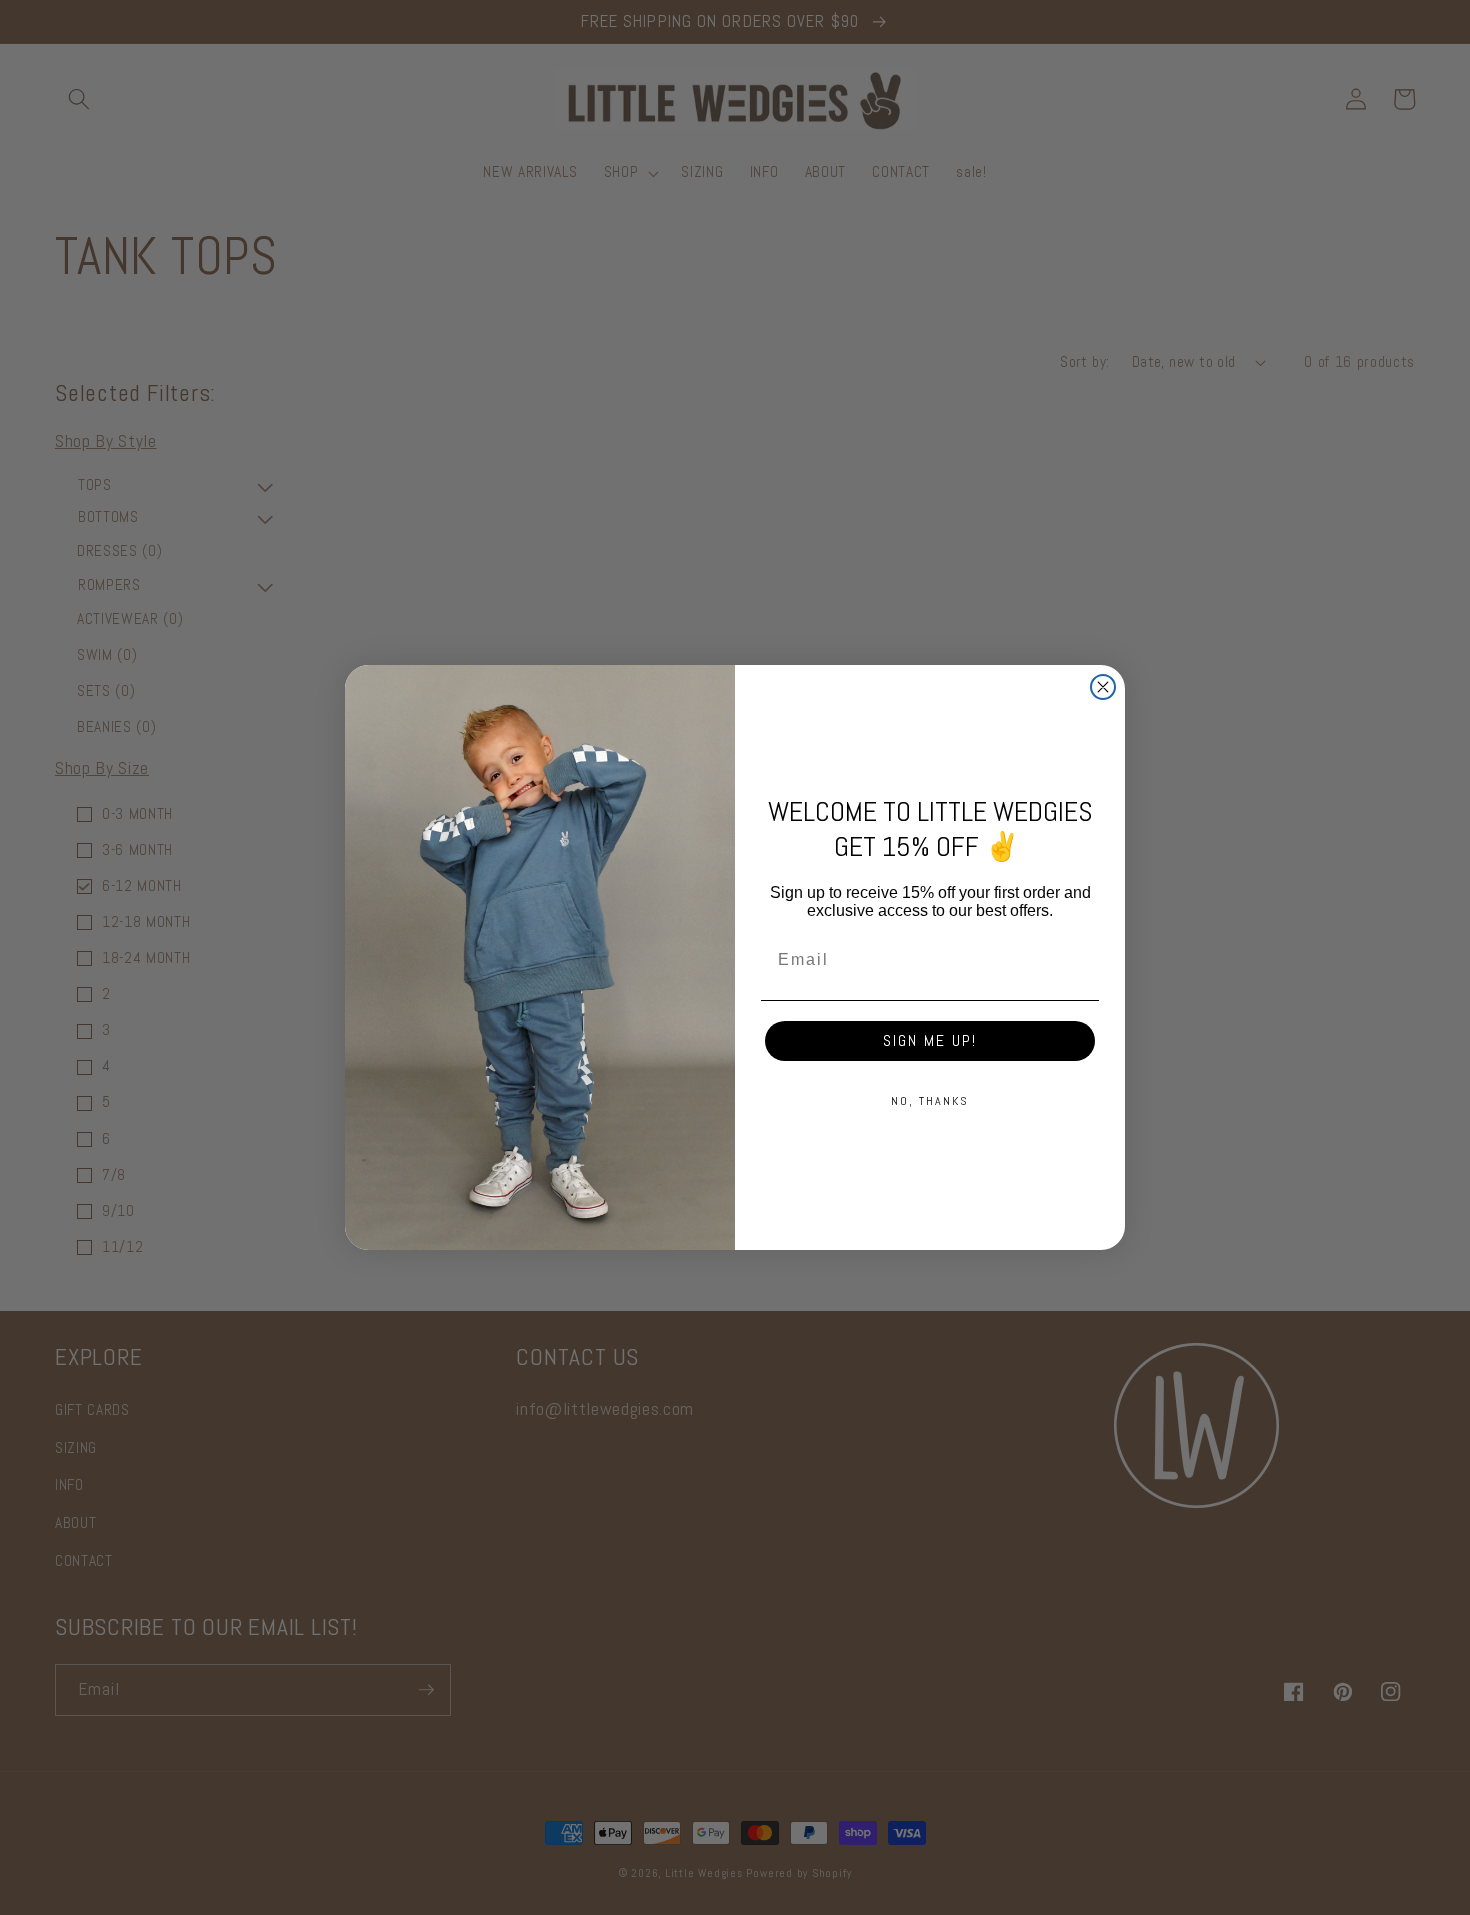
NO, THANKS (930, 1101)
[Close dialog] (1103, 687)
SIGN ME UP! (930, 1040)
